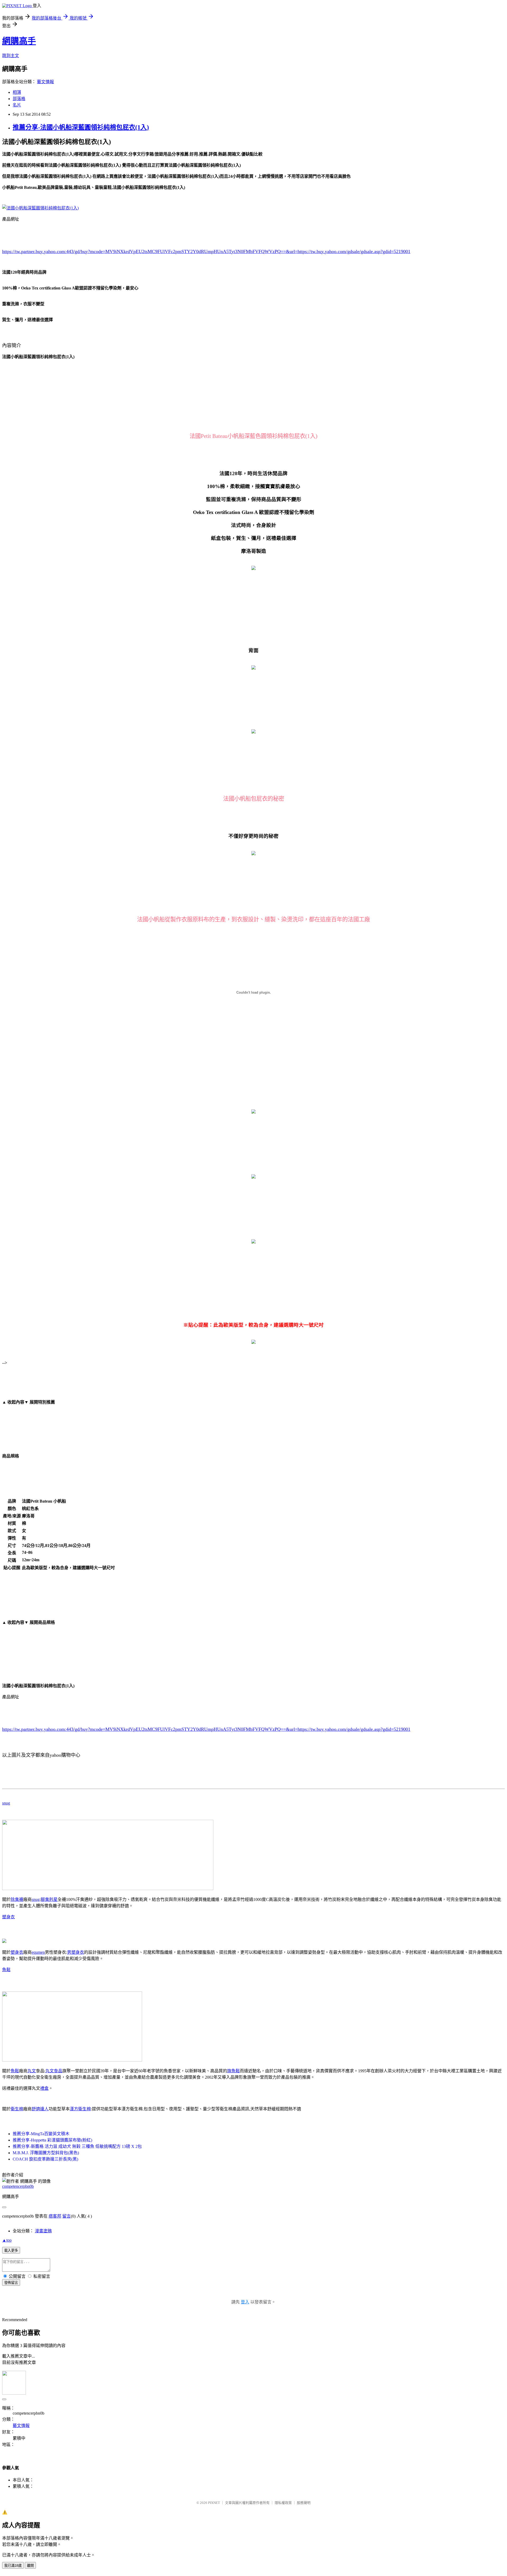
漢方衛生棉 (80, 2109)
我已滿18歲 (13, 2566)
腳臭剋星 (49, 1899)
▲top (7, 2240)
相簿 (17, 92)
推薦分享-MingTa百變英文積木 (41, 2134)
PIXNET (214, 2503)
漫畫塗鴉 (43, 2231)
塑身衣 (8, 1917)
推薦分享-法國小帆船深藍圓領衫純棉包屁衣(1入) (81, 127)
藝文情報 (45, 82)
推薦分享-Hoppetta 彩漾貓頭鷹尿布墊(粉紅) (52, 2140)
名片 (17, 105)
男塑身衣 (76, 1952)
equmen (38, 1952)
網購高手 (19, 41)
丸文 (32, 2071)
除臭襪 (17, 1899)
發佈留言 (11, 2283)
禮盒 (44, 2088)
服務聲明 (304, 2503)
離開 (30, 2566)
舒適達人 (40, 2109)
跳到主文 (11, 56)
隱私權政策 (283, 2503)
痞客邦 (55, 2216)
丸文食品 (54, 2071)
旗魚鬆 (233, 2071)
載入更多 (11, 2250)
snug (6, 1803)
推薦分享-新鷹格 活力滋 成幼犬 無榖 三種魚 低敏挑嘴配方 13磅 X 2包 (77, 2146)
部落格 (19, 99)
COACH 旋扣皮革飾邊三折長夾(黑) (45, 2159)
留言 (67, 2216)
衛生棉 (17, 2109)
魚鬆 (6, 1970)
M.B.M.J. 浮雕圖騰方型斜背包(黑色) (46, 2153)
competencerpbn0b (18, 2186)
